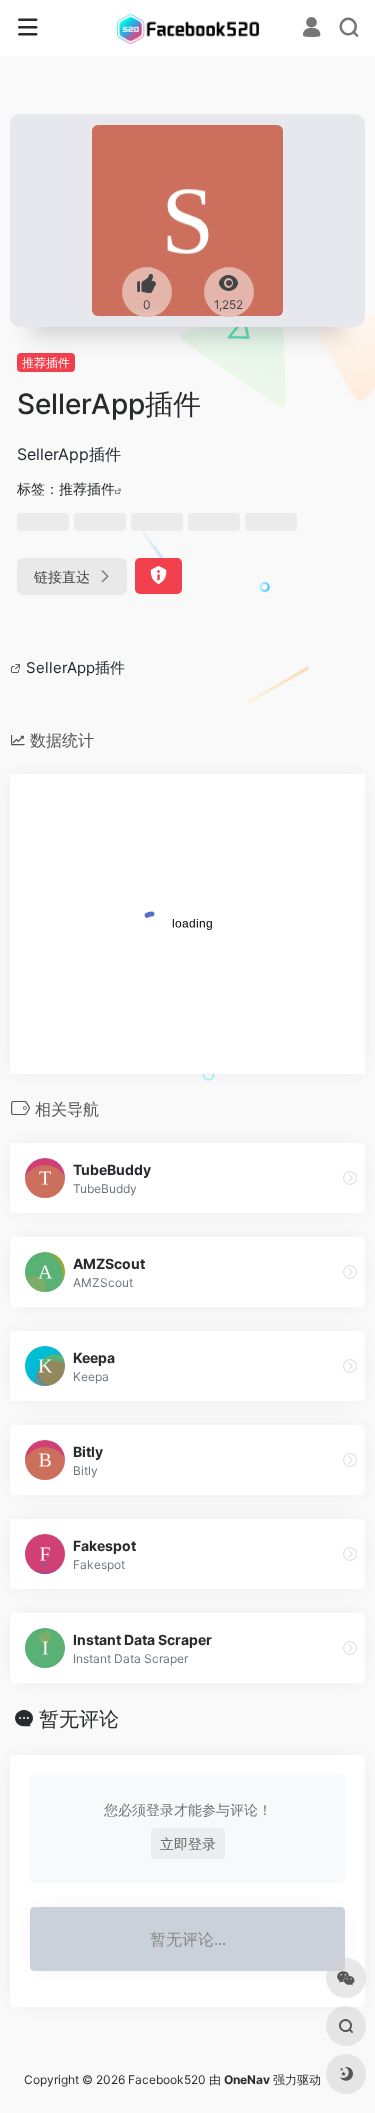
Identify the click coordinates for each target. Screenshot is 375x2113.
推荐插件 (46, 362)
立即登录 (188, 1843)
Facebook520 (167, 2079)
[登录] (311, 29)
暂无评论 (79, 1719)
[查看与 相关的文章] (18, 667)
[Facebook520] (188, 28)
